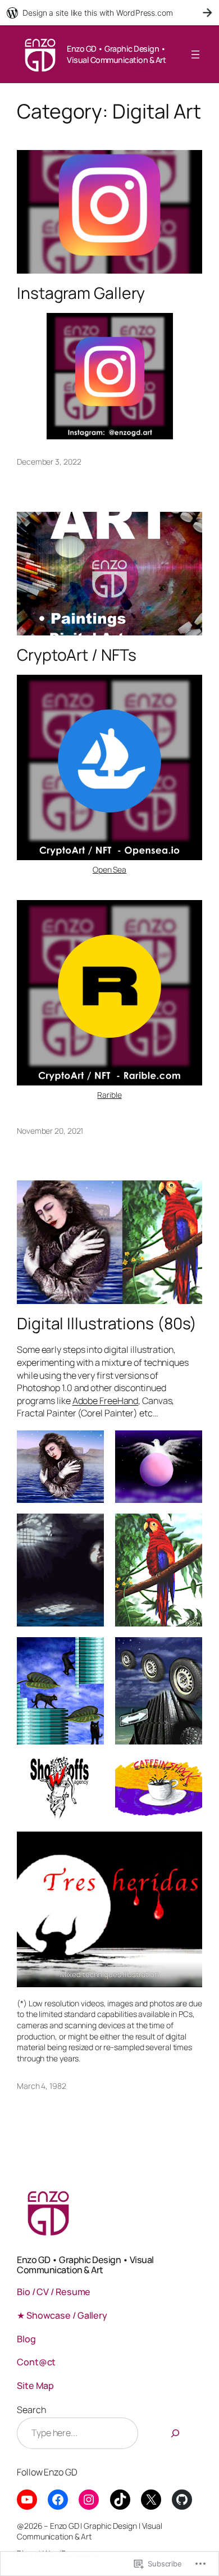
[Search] (175, 2433)
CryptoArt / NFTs (76, 655)
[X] (151, 2500)
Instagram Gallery (81, 293)
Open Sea (109, 869)
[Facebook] (58, 2500)
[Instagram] (89, 2500)
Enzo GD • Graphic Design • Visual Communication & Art (116, 54)
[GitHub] (182, 2500)
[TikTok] (120, 2500)
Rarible (109, 1095)
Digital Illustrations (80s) (107, 1324)
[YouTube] (27, 2500)
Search (31, 2410)
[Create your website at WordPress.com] (109, 13)
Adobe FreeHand (106, 1401)
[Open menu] (195, 54)
